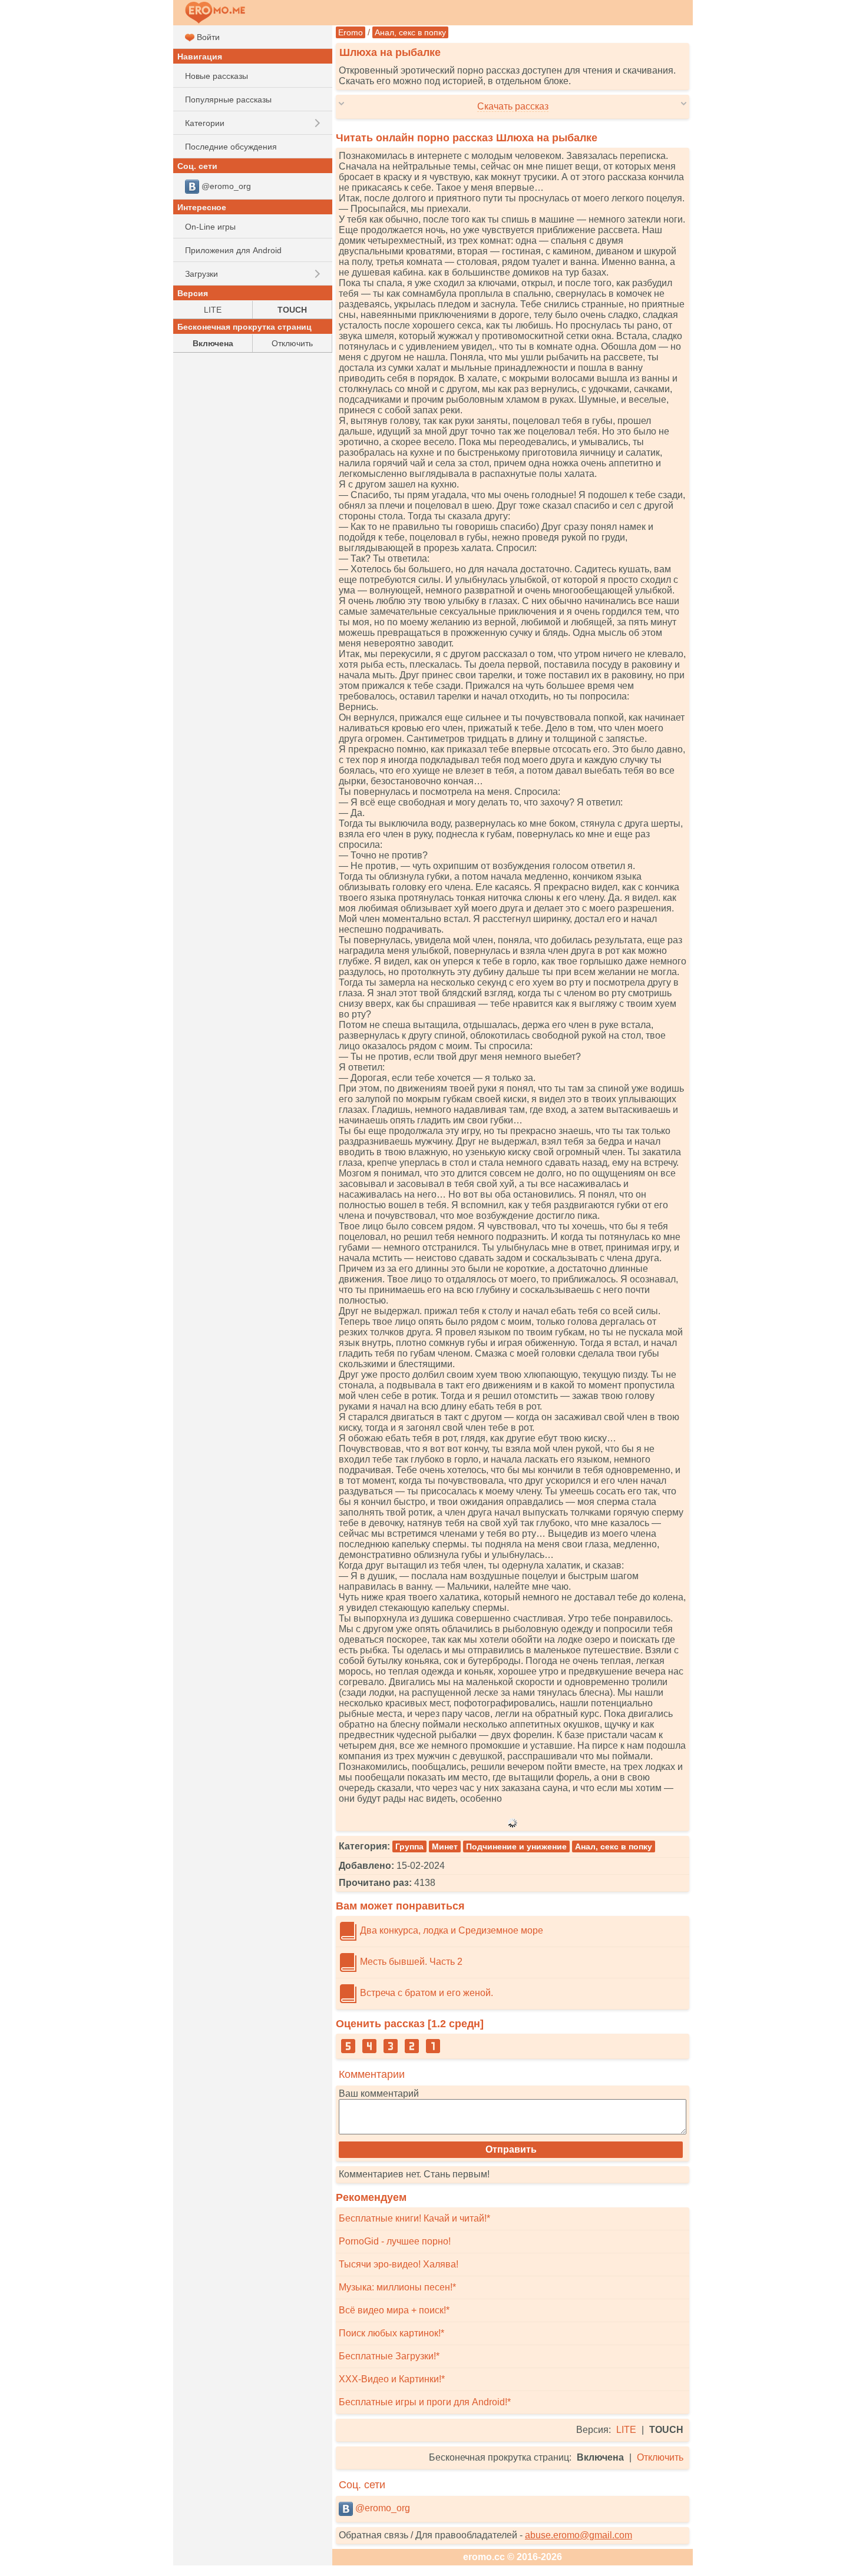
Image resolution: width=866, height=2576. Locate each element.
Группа (409, 1846)
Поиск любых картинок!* (391, 2333)
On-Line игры (210, 227)
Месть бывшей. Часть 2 (410, 1962)
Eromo (351, 32)
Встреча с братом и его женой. (425, 1993)
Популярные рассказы (228, 100)
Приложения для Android (233, 250)
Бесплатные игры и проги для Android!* (425, 2402)
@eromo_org (381, 2508)
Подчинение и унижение (516, 1846)
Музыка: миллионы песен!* (397, 2287)
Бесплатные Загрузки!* (389, 2356)
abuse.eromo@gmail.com (579, 2535)
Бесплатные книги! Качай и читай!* (414, 2218)
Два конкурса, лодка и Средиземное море (450, 1930)
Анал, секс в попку (410, 32)
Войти (207, 37)
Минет (445, 1846)
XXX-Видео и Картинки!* (392, 2379)
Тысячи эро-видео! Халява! (399, 2264)
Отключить (660, 2457)
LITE (626, 2430)
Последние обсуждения (231, 147)
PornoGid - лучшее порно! (395, 2241)
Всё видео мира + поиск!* (394, 2310)
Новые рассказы (216, 76)
